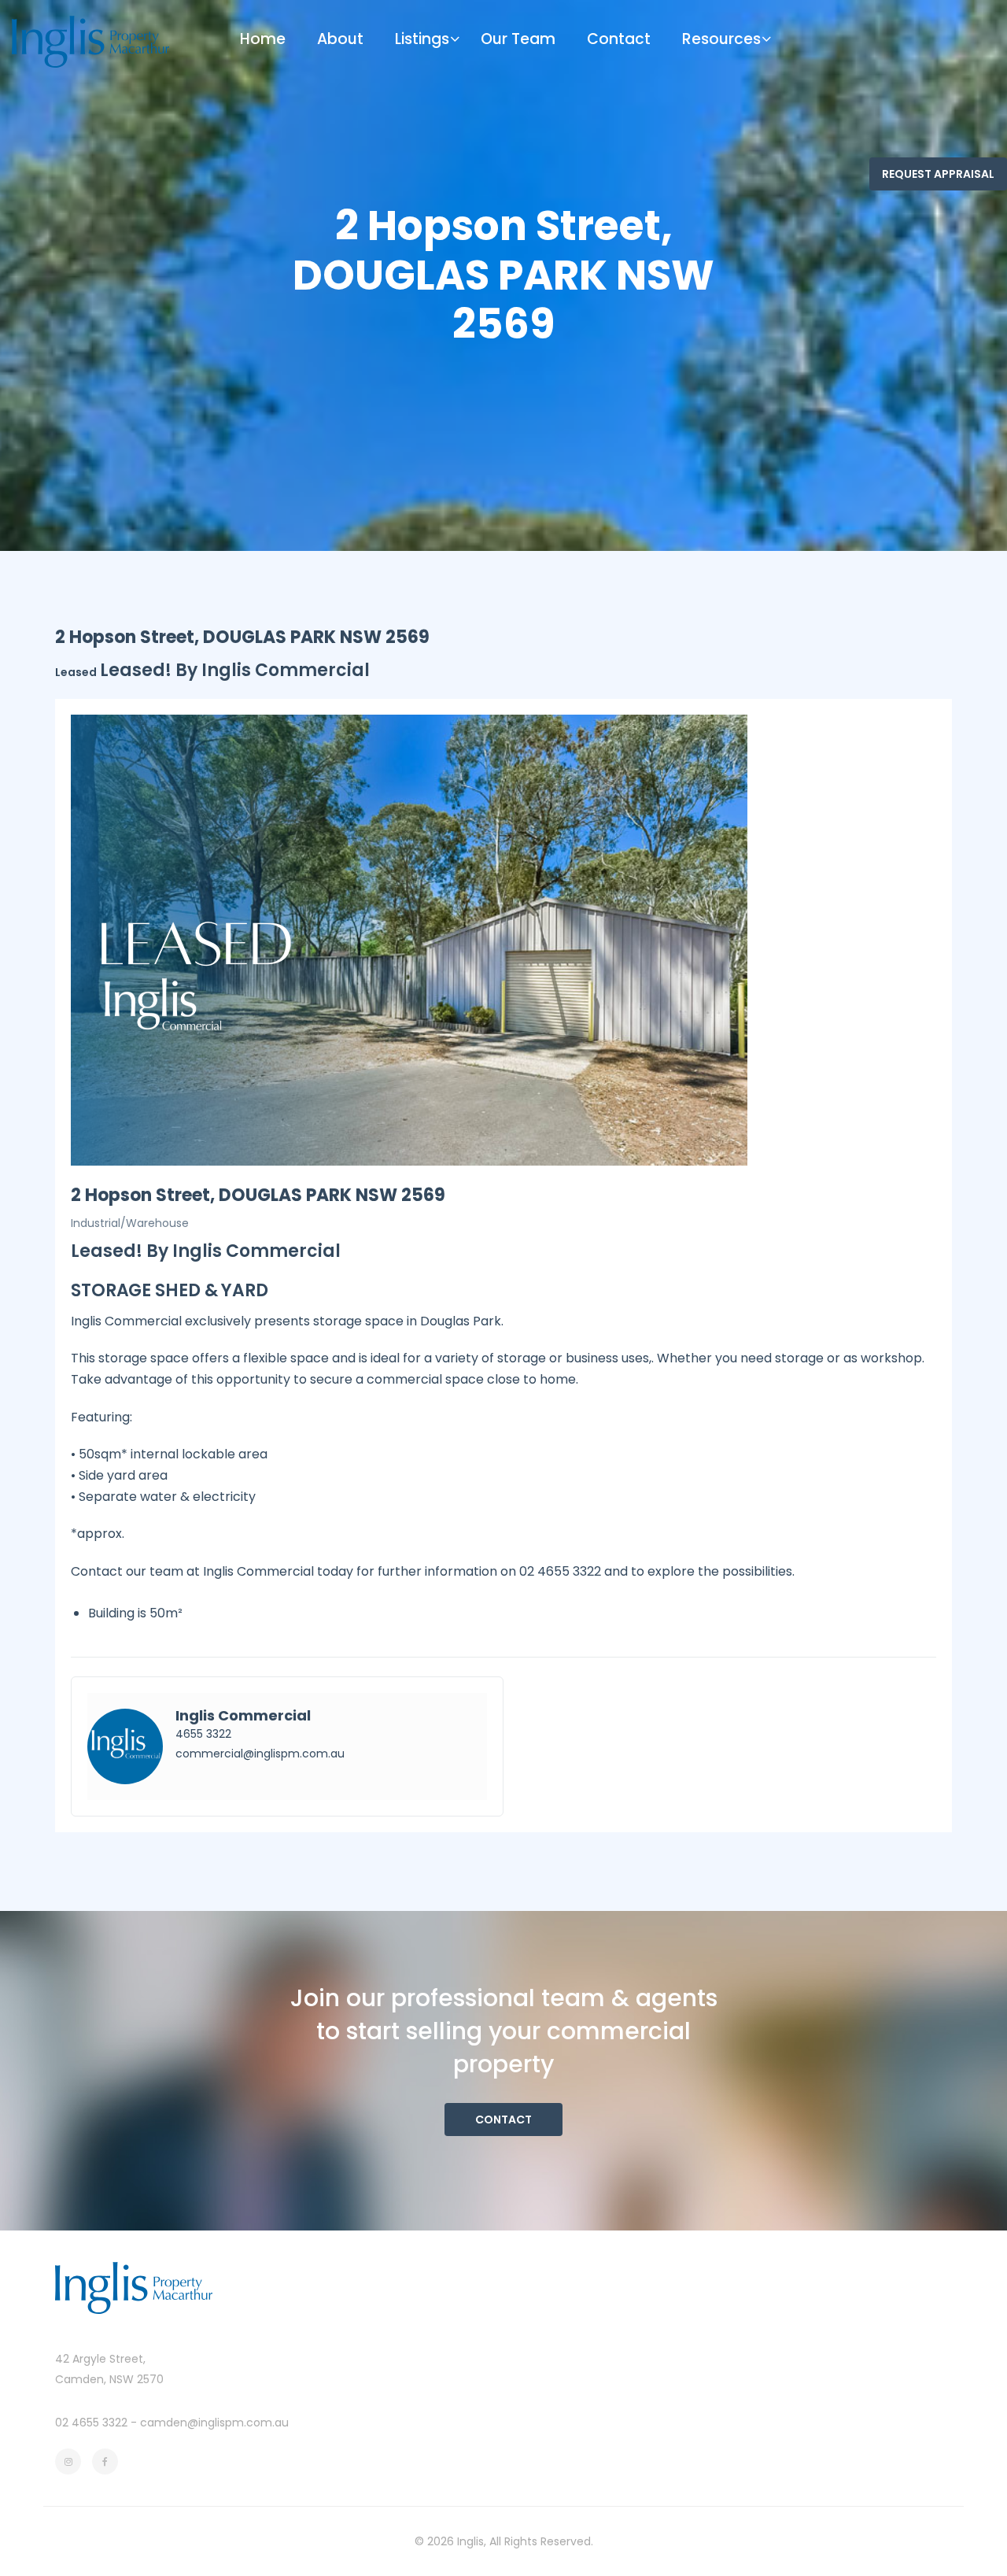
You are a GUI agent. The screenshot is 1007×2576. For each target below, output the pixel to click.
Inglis (470, 2541)
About (340, 39)
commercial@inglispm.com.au (260, 1754)
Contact (619, 39)
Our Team (518, 39)
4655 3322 (203, 1734)
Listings (422, 39)
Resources (721, 39)
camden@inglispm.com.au (214, 2423)
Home (263, 39)
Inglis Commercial (243, 1715)
